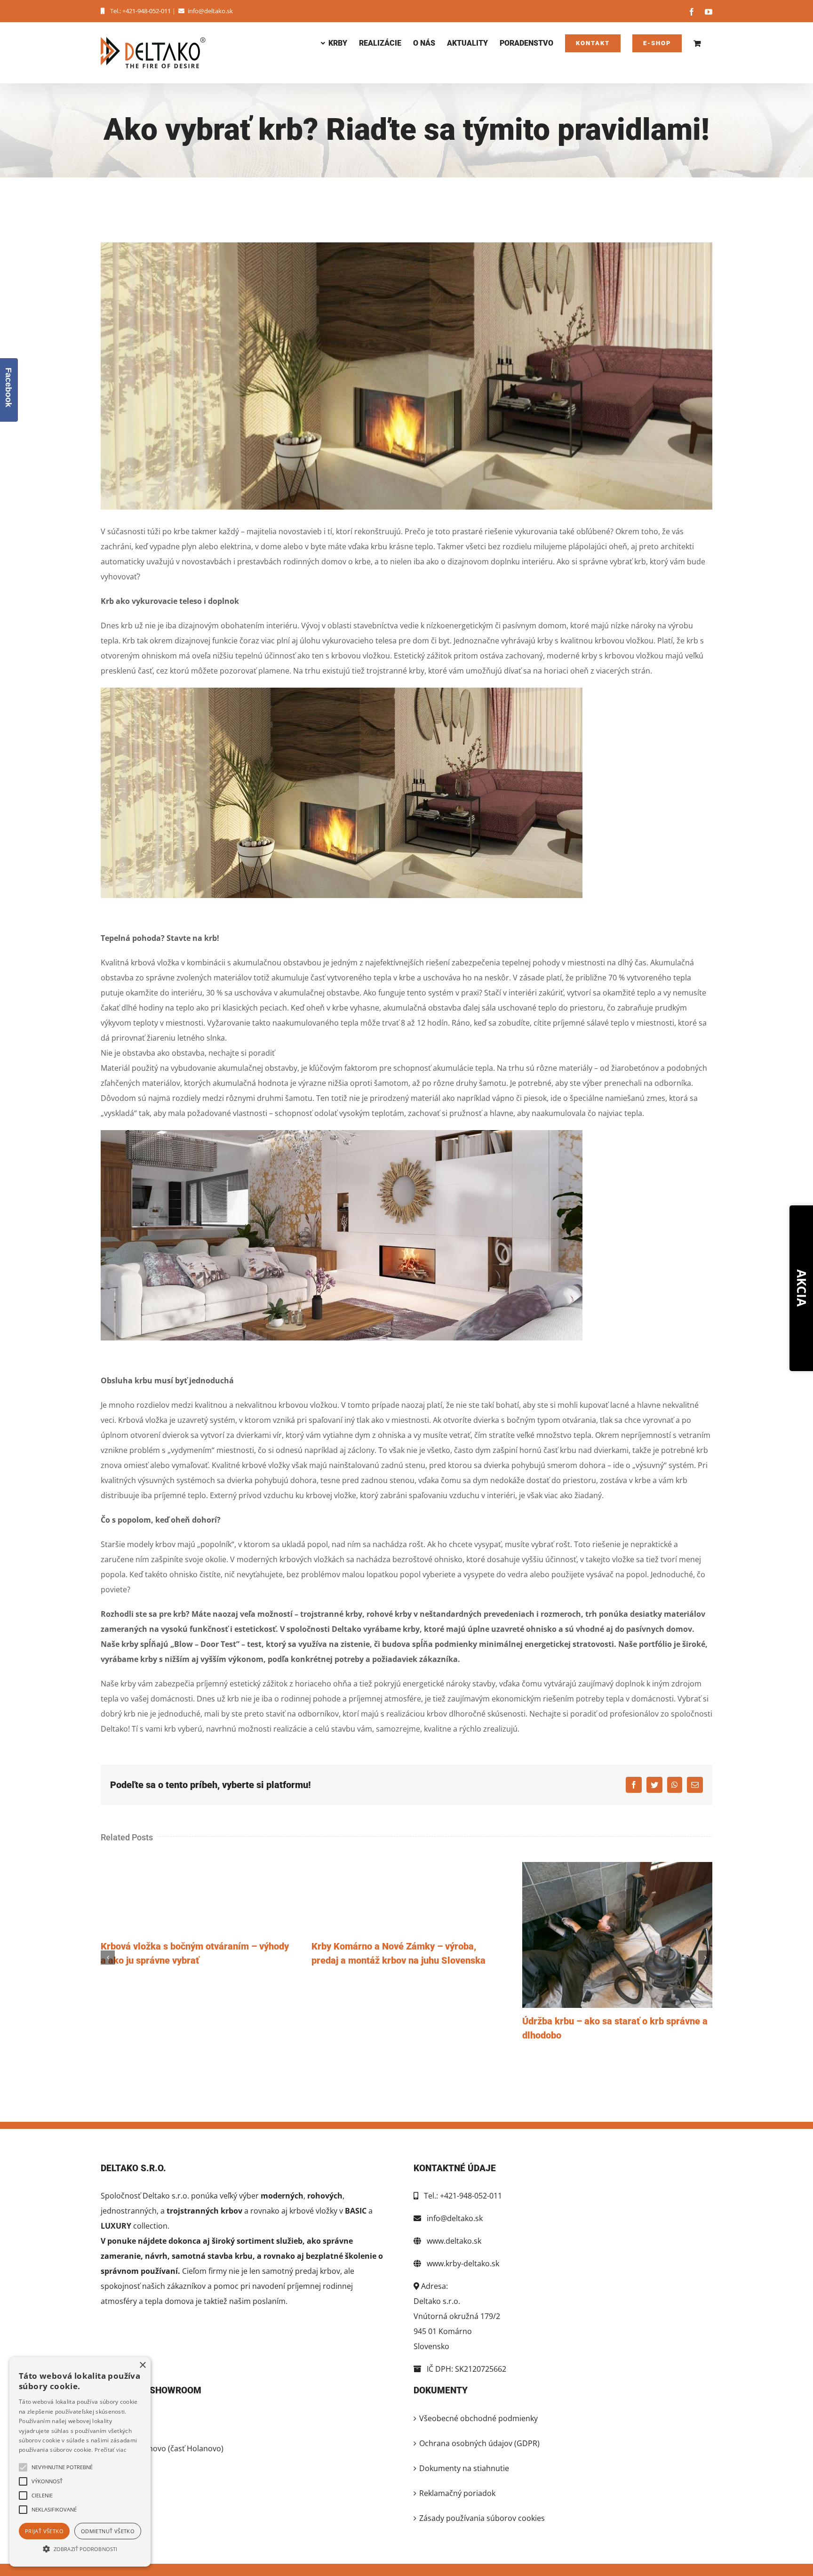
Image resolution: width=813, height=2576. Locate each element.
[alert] (80, 2462)
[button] (80, 2549)
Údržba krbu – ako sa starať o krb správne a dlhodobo (617, 1935)
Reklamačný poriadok (457, 2493)
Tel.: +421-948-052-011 (140, 11)
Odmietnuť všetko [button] (108, 2531)
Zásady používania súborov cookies (482, 2518)
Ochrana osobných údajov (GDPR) (479, 2443)
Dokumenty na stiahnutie (464, 2468)
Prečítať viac (110, 2450)
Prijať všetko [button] (44, 2531)
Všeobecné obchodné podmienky (478, 2418)
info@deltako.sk (210, 11)
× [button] (142, 2365)
